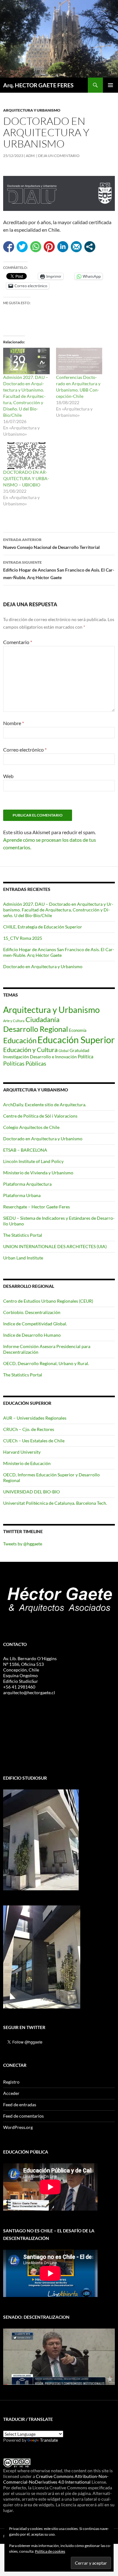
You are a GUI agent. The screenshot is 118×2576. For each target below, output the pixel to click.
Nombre (14, 723)
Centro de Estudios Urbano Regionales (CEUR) (48, 1301)
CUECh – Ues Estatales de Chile (34, 1441)
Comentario (18, 642)
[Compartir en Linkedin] (63, 247)
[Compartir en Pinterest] (49, 247)
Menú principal (110, 85)
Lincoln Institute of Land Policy (33, 1161)
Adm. (31, 156)
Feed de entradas (20, 2105)
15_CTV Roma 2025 (23, 938)
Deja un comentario (59, 156)
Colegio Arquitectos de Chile (31, 1127)
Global (64, 1051)
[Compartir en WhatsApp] (36, 247)
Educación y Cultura (30, 1050)
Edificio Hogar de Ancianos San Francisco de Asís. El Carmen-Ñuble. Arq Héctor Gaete (59, 570)
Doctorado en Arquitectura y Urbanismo (43, 966)
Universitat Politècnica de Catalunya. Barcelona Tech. (55, 1503)
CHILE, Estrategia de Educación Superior (43, 927)
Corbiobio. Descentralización (32, 1312)
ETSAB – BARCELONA (25, 1150)
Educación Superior (76, 1040)
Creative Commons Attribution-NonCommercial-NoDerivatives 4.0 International (56, 2479)
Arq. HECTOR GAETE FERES (38, 85)
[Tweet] (22, 247)
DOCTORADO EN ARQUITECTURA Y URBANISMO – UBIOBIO (26, 478)
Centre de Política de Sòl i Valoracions (40, 1116)
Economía (78, 1030)
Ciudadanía (42, 1019)
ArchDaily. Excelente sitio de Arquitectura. (45, 1105)
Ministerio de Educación (27, 1463)
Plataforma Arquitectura (27, 1184)
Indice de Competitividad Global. (35, 1324)
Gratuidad (79, 1050)
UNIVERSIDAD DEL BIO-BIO (31, 1492)
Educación (20, 1040)
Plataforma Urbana (22, 1195)
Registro (11, 2082)
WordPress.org (18, 2127)
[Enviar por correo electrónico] (76, 247)
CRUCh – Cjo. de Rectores (29, 1429)
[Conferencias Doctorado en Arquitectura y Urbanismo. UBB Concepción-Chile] (79, 361)
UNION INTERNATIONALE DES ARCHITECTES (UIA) (55, 1246)
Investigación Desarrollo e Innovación (40, 1057)
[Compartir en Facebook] (9, 247)
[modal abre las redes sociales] (90, 247)
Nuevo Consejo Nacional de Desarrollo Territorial (51, 544)
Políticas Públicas (25, 1063)
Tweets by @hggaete (23, 1544)
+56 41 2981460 (19, 1687)
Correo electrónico (25, 750)
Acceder (11, 2093)
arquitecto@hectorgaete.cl (29, 1692)
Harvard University (22, 1452)
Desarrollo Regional (36, 1029)
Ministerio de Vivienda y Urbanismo (38, 1173)
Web (8, 776)
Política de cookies (50, 2551)
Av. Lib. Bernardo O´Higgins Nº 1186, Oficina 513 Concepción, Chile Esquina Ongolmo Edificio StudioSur (30, 1670)
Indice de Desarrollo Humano (32, 1335)
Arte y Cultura (14, 1021)
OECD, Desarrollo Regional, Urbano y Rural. (46, 1363)
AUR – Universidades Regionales (35, 1418)
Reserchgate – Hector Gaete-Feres (37, 1207)
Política (86, 1056)
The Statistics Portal (23, 1235)
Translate (49, 2440)
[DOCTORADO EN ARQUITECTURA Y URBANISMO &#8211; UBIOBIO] (26, 456)
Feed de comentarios (23, 2116)
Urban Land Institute (23, 1258)
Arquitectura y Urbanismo (32, 110)
